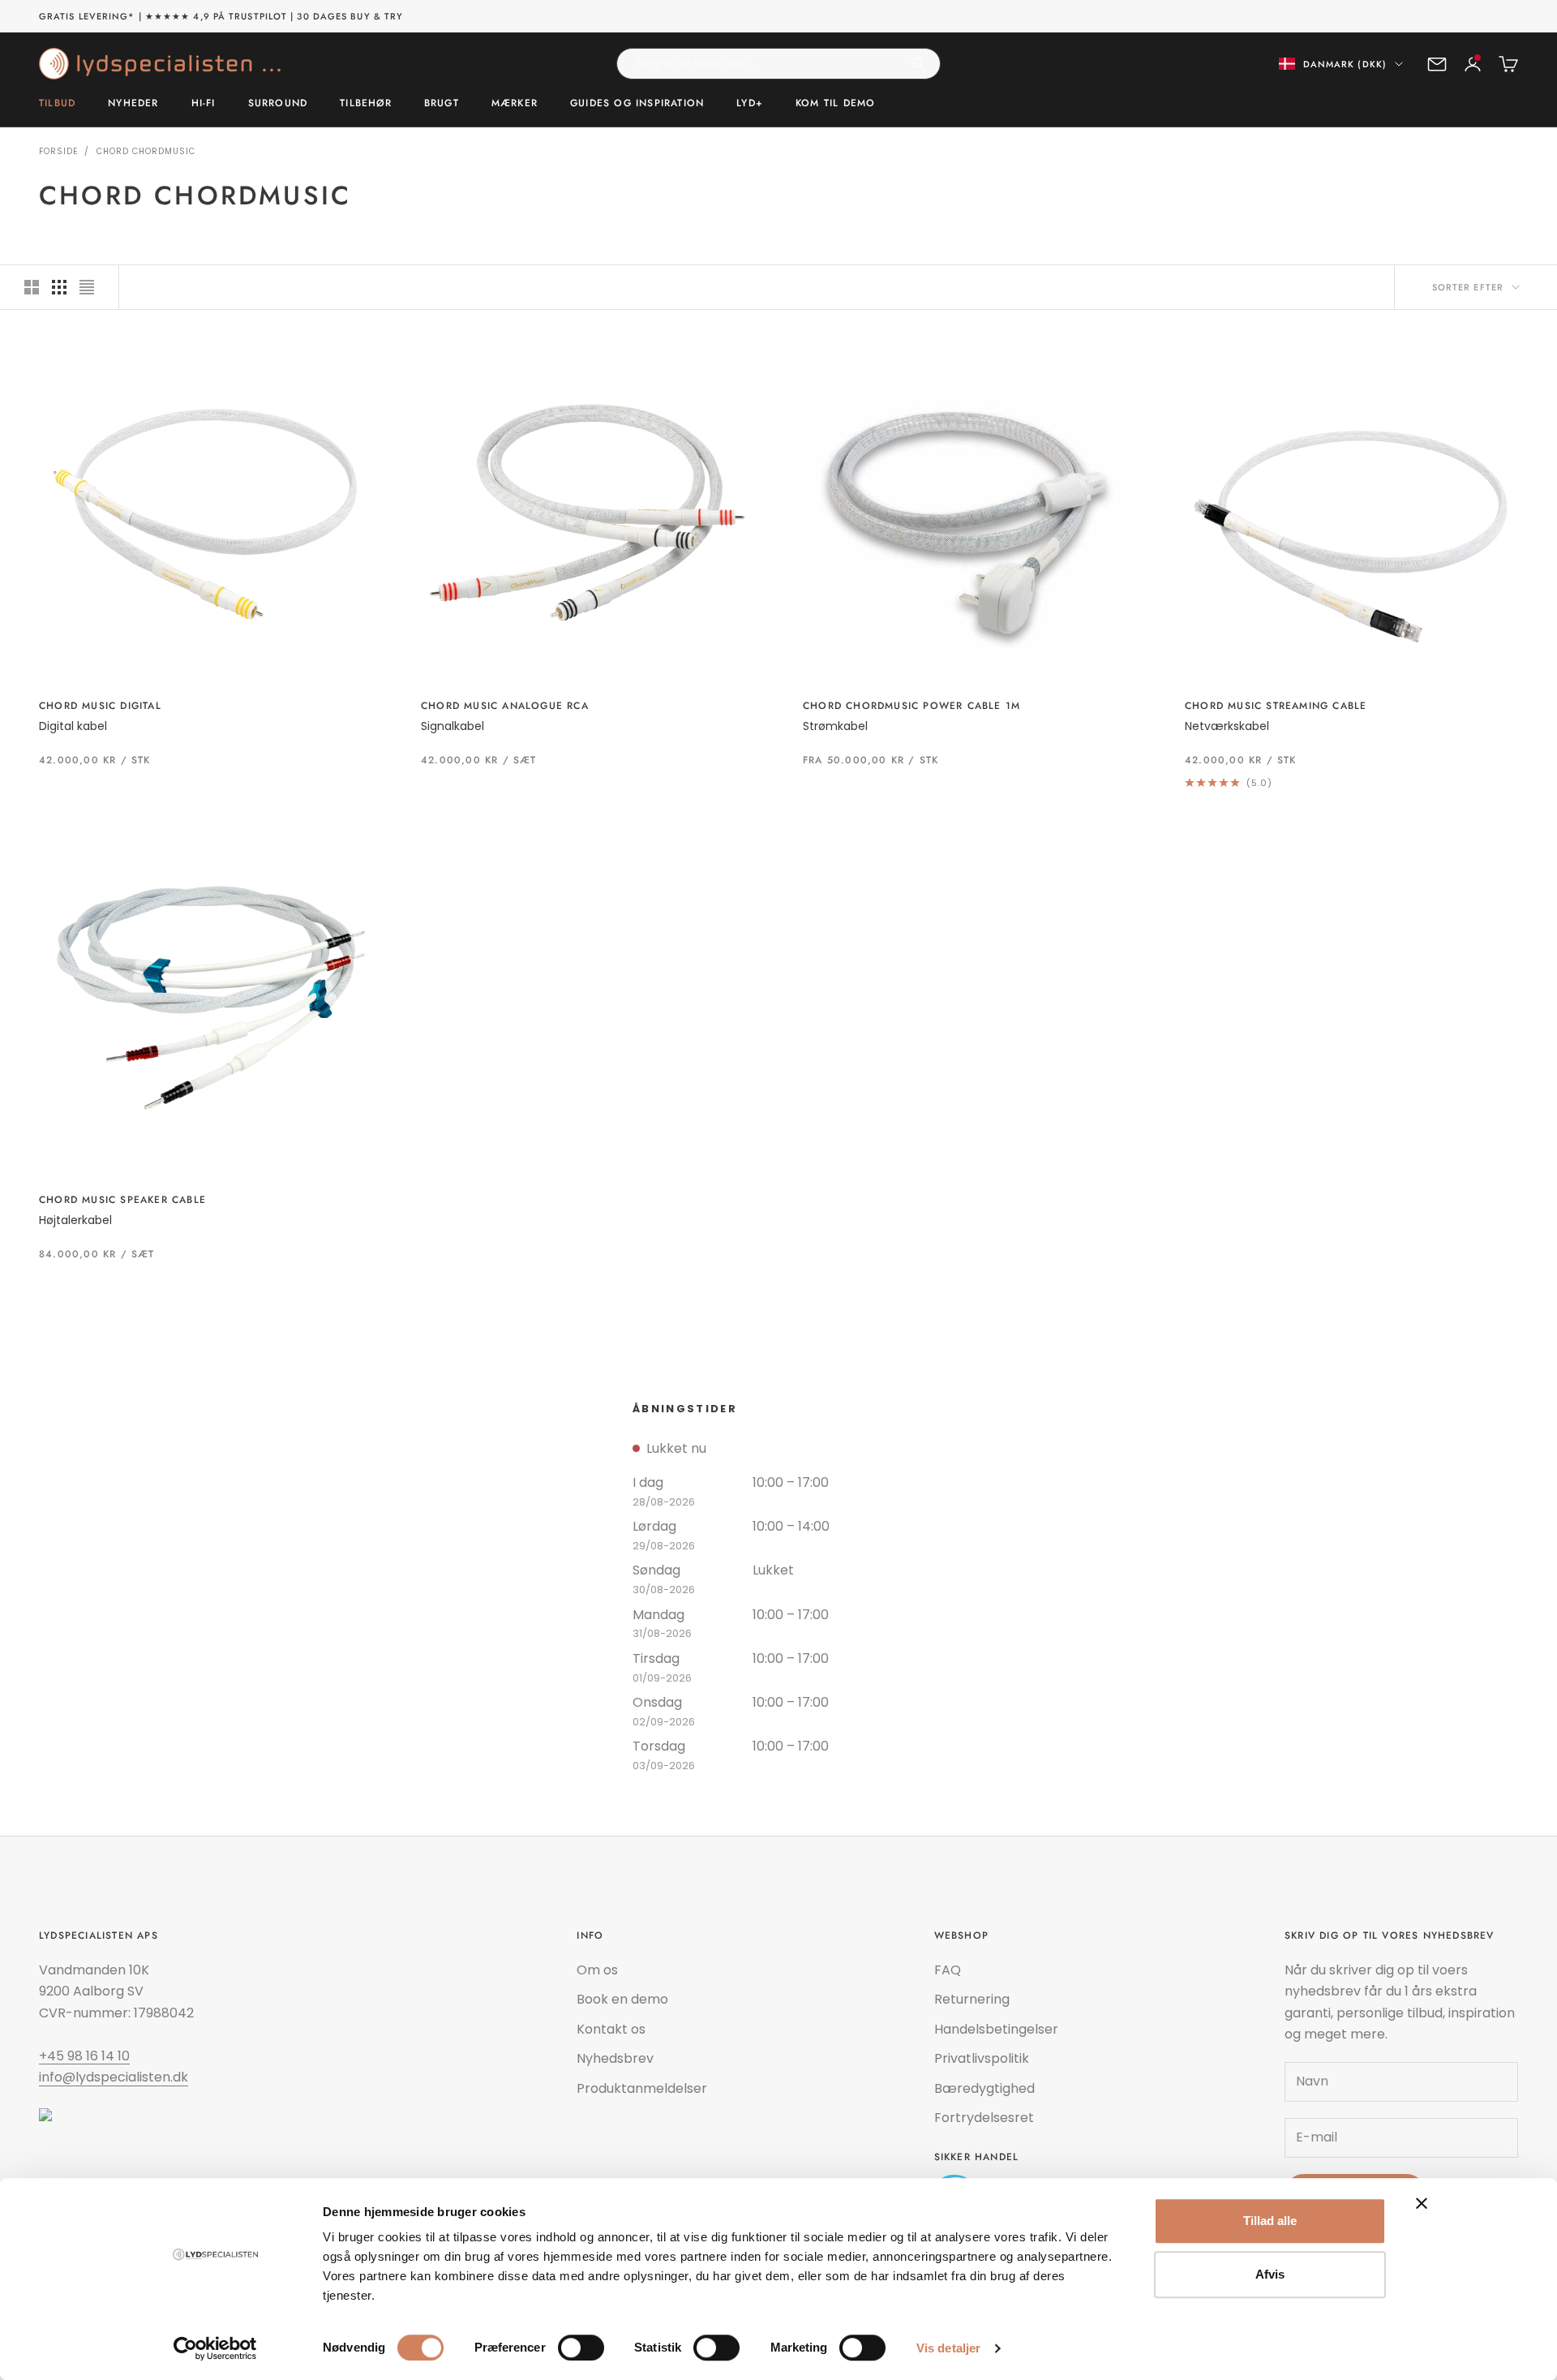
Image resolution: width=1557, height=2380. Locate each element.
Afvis (1270, 2274)
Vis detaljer (948, 2348)
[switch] (581, 2348)
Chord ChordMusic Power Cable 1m (911, 706)
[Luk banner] (1422, 2203)
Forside (58, 151)
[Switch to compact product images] (87, 287)
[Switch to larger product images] (32, 287)
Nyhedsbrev (615, 2058)
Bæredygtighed (984, 2088)
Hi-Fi (204, 104)
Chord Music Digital (100, 706)
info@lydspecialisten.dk (114, 2077)
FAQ (948, 1970)
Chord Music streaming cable (1276, 706)
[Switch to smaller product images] (59, 287)
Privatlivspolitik (982, 2058)
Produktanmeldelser (642, 2088)
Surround (278, 104)
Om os (597, 1970)
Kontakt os (611, 2029)
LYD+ (750, 104)
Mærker (515, 104)
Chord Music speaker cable (122, 1200)
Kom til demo (835, 104)
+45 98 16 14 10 (84, 2056)
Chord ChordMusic (146, 151)
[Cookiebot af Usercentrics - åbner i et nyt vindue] (215, 2348)
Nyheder (133, 104)
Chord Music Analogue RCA (505, 706)
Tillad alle (1270, 2221)
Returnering (972, 1999)
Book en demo (622, 1999)
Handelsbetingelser (996, 2029)
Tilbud (57, 104)
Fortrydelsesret (984, 2118)
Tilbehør (366, 104)
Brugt (442, 104)
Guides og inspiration (637, 104)
